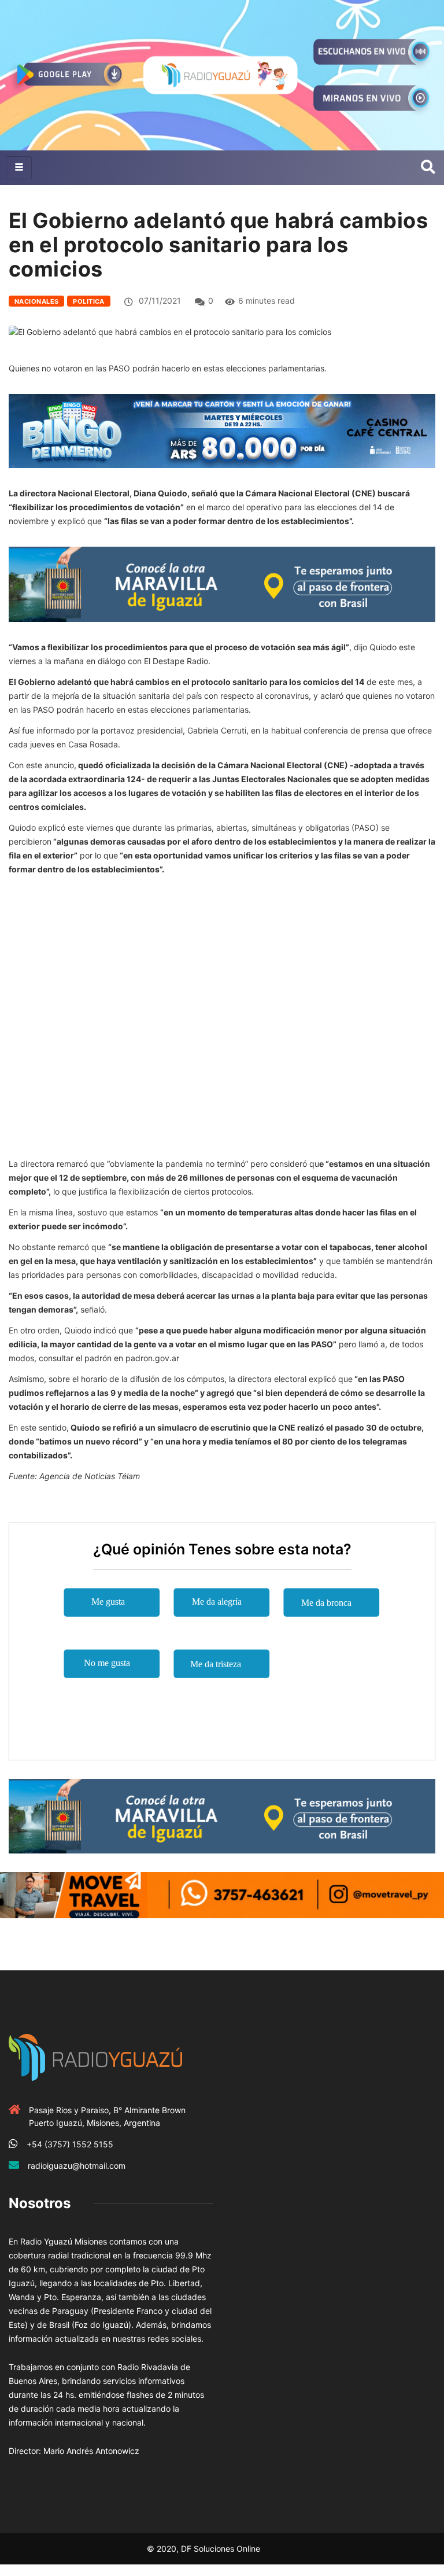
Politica (89, 301)
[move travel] (222, 1894)
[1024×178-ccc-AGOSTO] (222, 430)
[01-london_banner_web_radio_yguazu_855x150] (222, 583)
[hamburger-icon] (19, 168)
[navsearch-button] (428, 168)
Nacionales (36, 301)
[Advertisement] (222, 1132)
